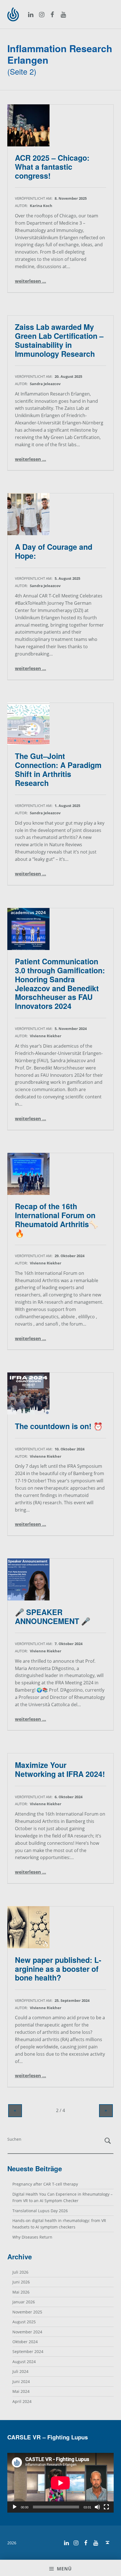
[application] (60, 2483)
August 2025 (24, 2322)
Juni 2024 (21, 2381)
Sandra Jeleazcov (45, 384)
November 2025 (27, 2312)
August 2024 (24, 2362)
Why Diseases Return (32, 2237)
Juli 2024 (20, 2371)
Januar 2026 (24, 2302)
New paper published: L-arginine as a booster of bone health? (58, 1969)
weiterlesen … (31, 281)
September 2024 (28, 2351)
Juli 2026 (20, 2272)
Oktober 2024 (25, 2342)
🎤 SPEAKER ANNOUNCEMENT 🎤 (53, 1616)
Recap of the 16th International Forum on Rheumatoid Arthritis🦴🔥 (57, 1219)
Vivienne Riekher (46, 1036)
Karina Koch (41, 206)
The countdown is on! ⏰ (59, 1426)
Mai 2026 (21, 2292)
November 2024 (27, 2332)
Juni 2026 (21, 2282)
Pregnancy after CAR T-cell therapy (45, 2184)
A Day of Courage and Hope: (54, 551)
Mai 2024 (21, 2391)
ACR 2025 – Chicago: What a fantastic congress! (52, 166)
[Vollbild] (106, 2507)
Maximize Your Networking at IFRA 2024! (60, 1769)
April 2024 (22, 2401)
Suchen (14, 2139)
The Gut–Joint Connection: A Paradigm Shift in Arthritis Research (58, 769)
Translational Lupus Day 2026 (40, 2211)
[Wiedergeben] (15, 2507)
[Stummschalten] (97, 2507)
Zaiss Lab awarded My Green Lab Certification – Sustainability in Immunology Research (59, 340)
